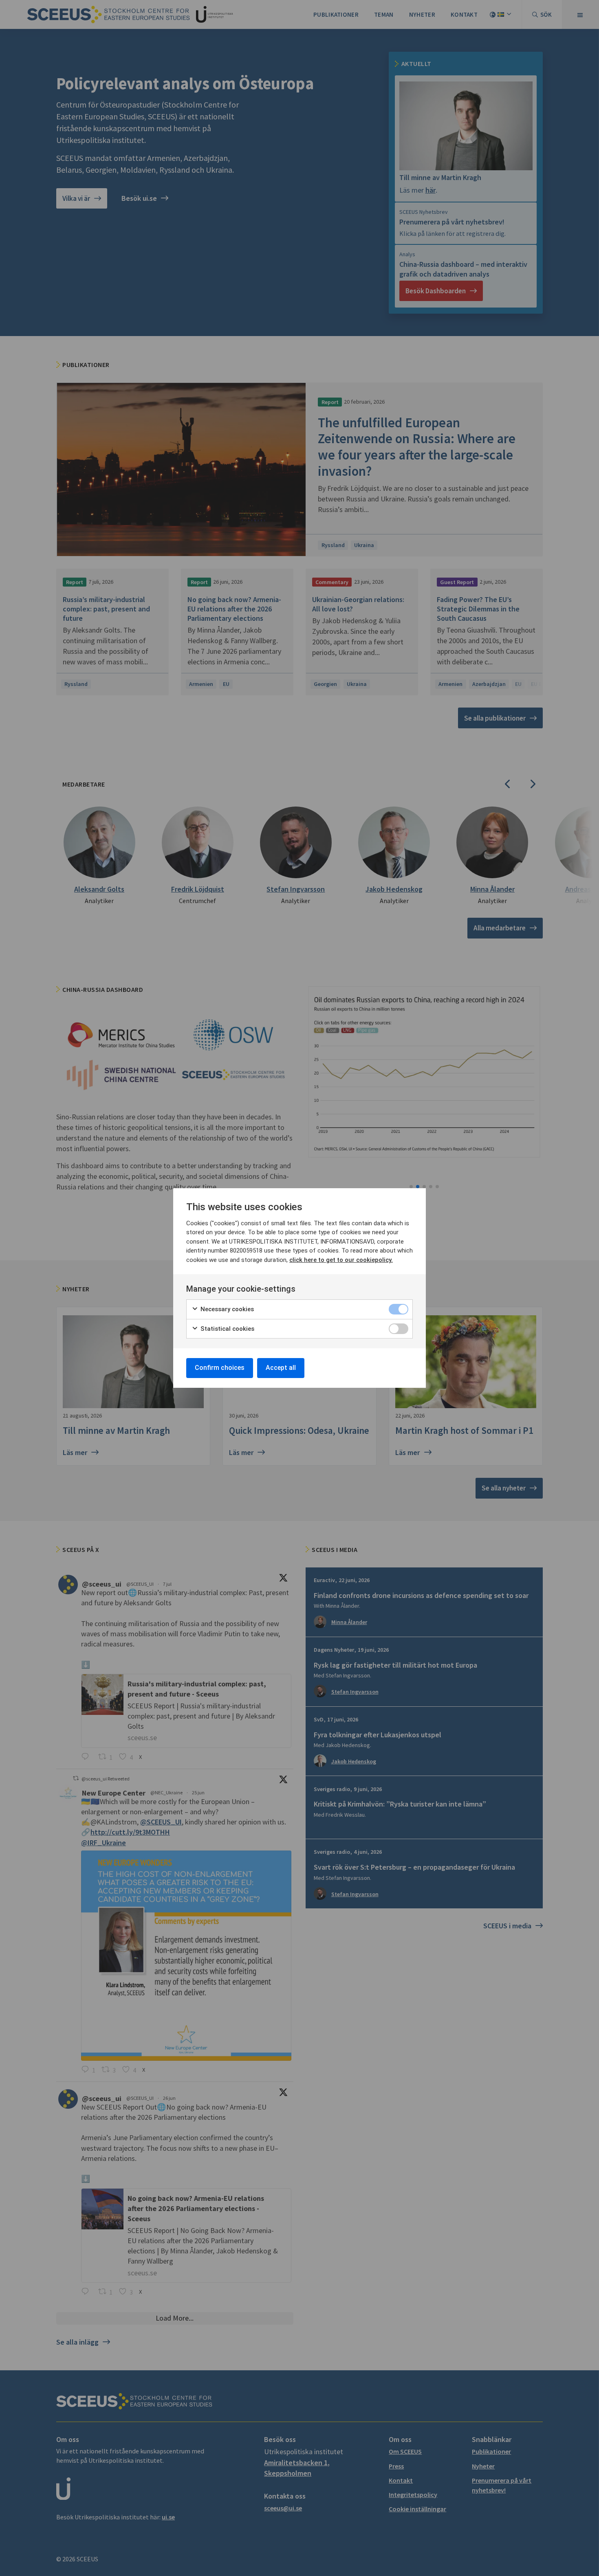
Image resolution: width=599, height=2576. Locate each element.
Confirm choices (220, 1368)
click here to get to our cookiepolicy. (341, 1260)
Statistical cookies (227, 1329)
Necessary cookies (226, 1309)
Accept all (281, 1368)
